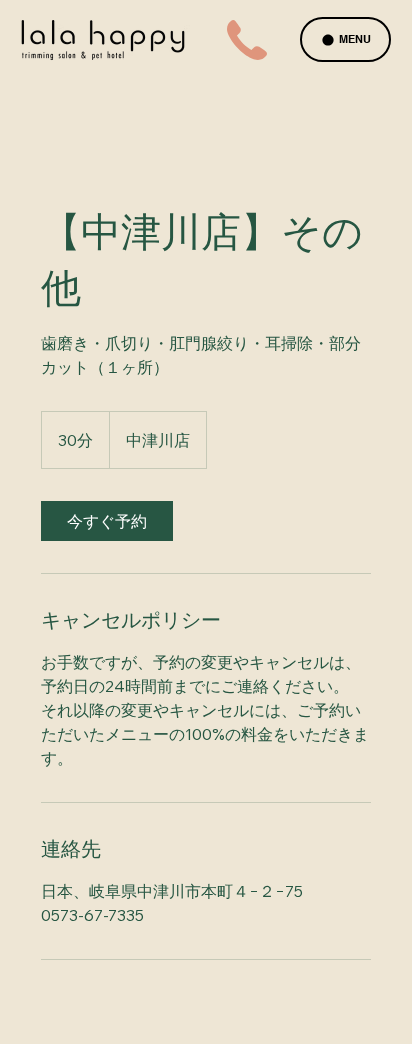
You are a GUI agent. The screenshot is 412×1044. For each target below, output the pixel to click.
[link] (107, 521)
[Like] (247, 40)
